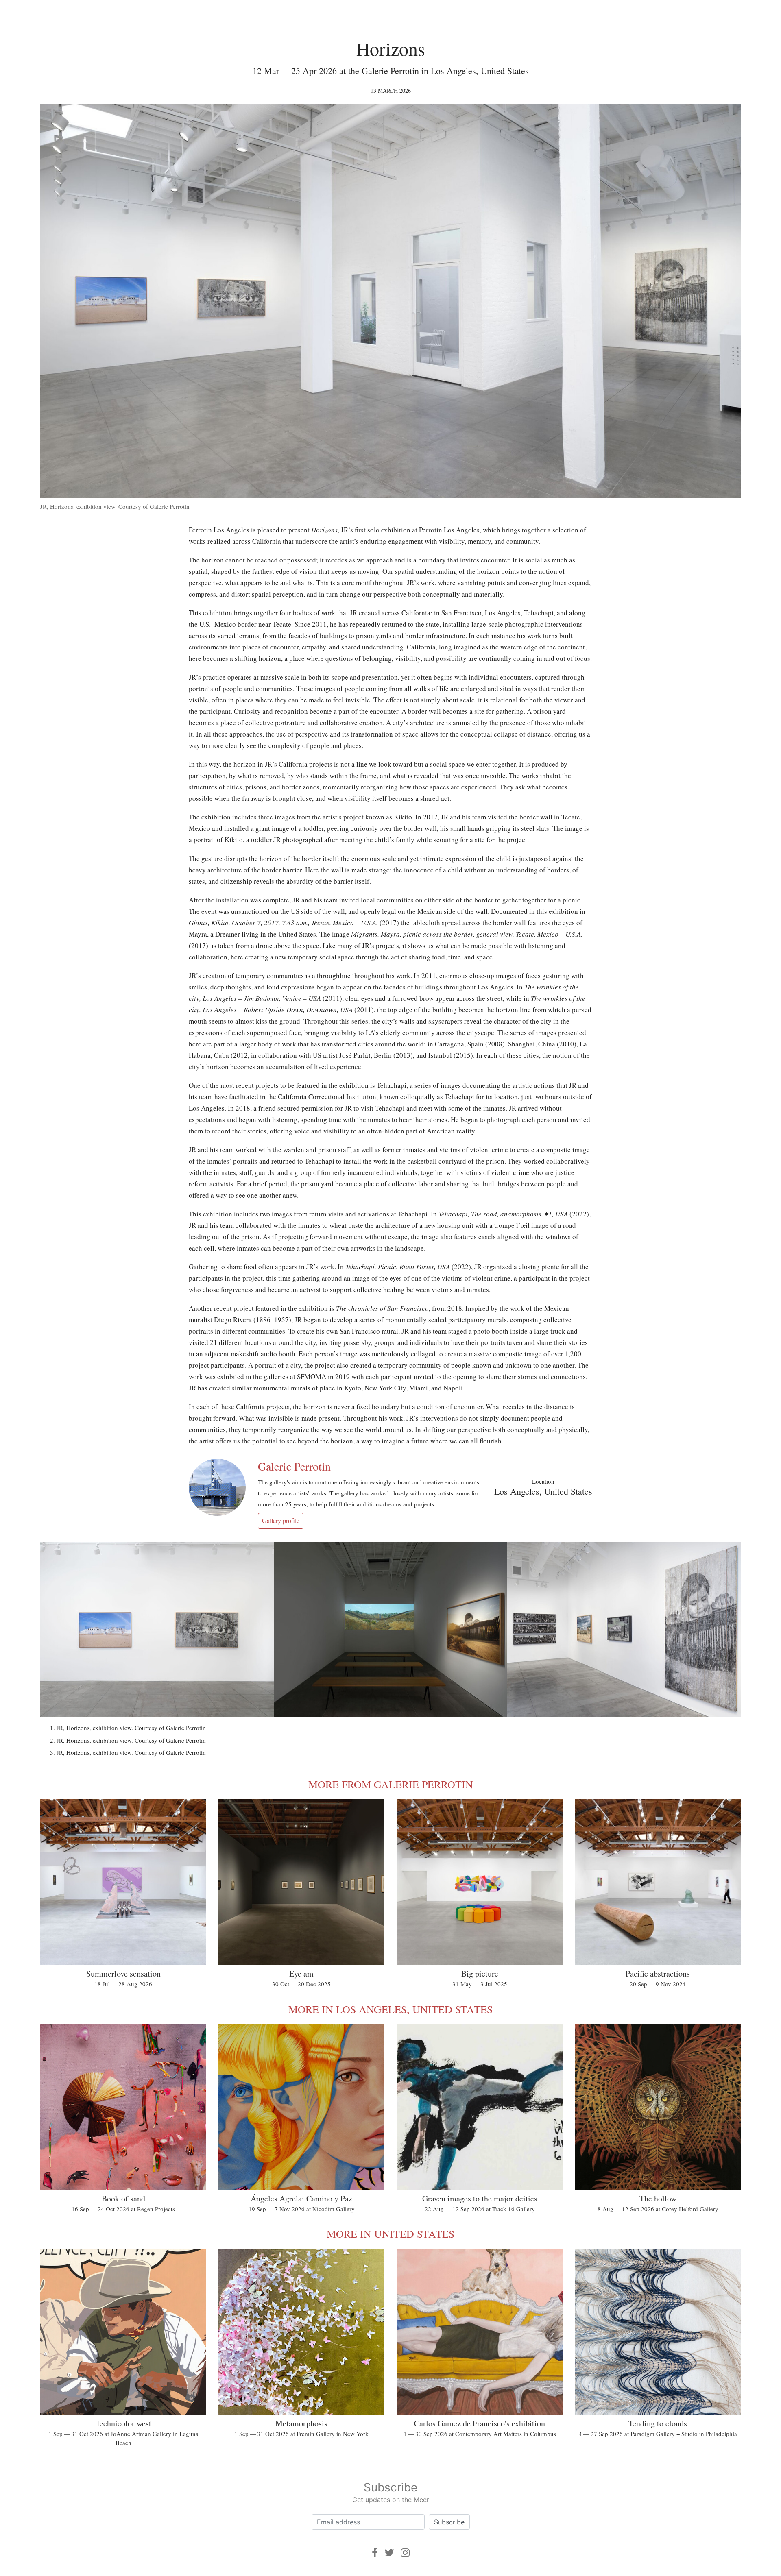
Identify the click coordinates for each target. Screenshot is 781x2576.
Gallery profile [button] (281, 1520)
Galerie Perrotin (294, 1466)
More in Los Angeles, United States (390, 2009)
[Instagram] (405, 2553)
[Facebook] (375, 2553)
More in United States (390, 2234)
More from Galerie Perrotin (391, 1784)
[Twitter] (389, 2553)
